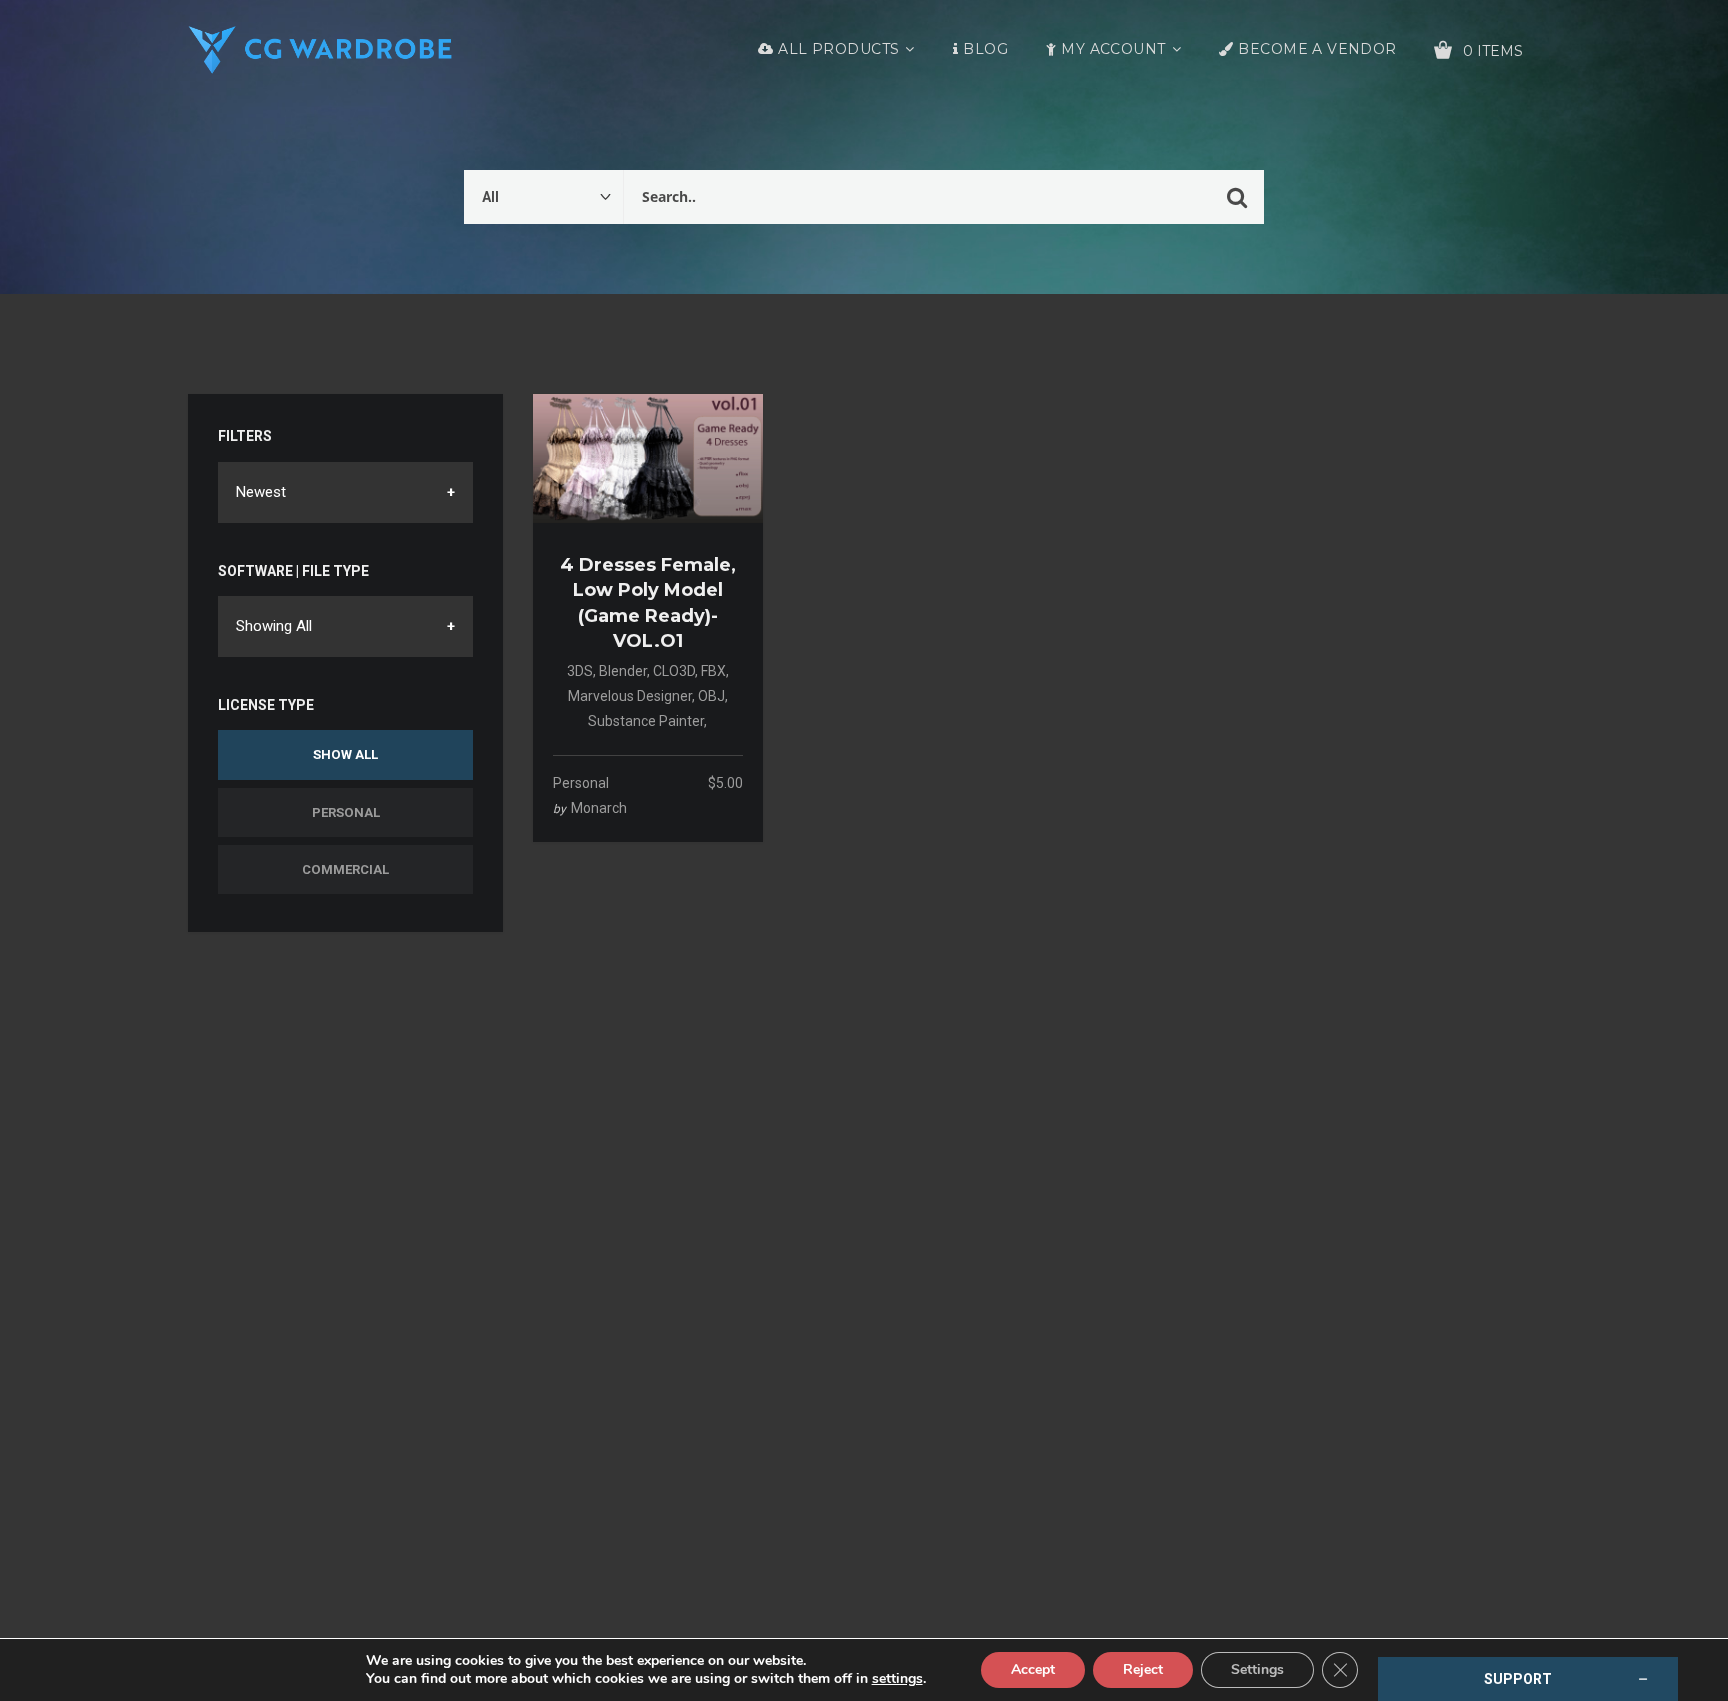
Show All (345, 754)
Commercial (345, 869)
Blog (985, 49)
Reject (1143, 1669)
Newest (261, 492)
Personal (346, 812)
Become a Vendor (1317, 49)
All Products (838, 49)
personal (581, 783)
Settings (1257, 1669)
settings (897, 1679)
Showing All (274, 626)
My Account (1113, 49)
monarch (599, 808)
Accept (1033, 1669)
